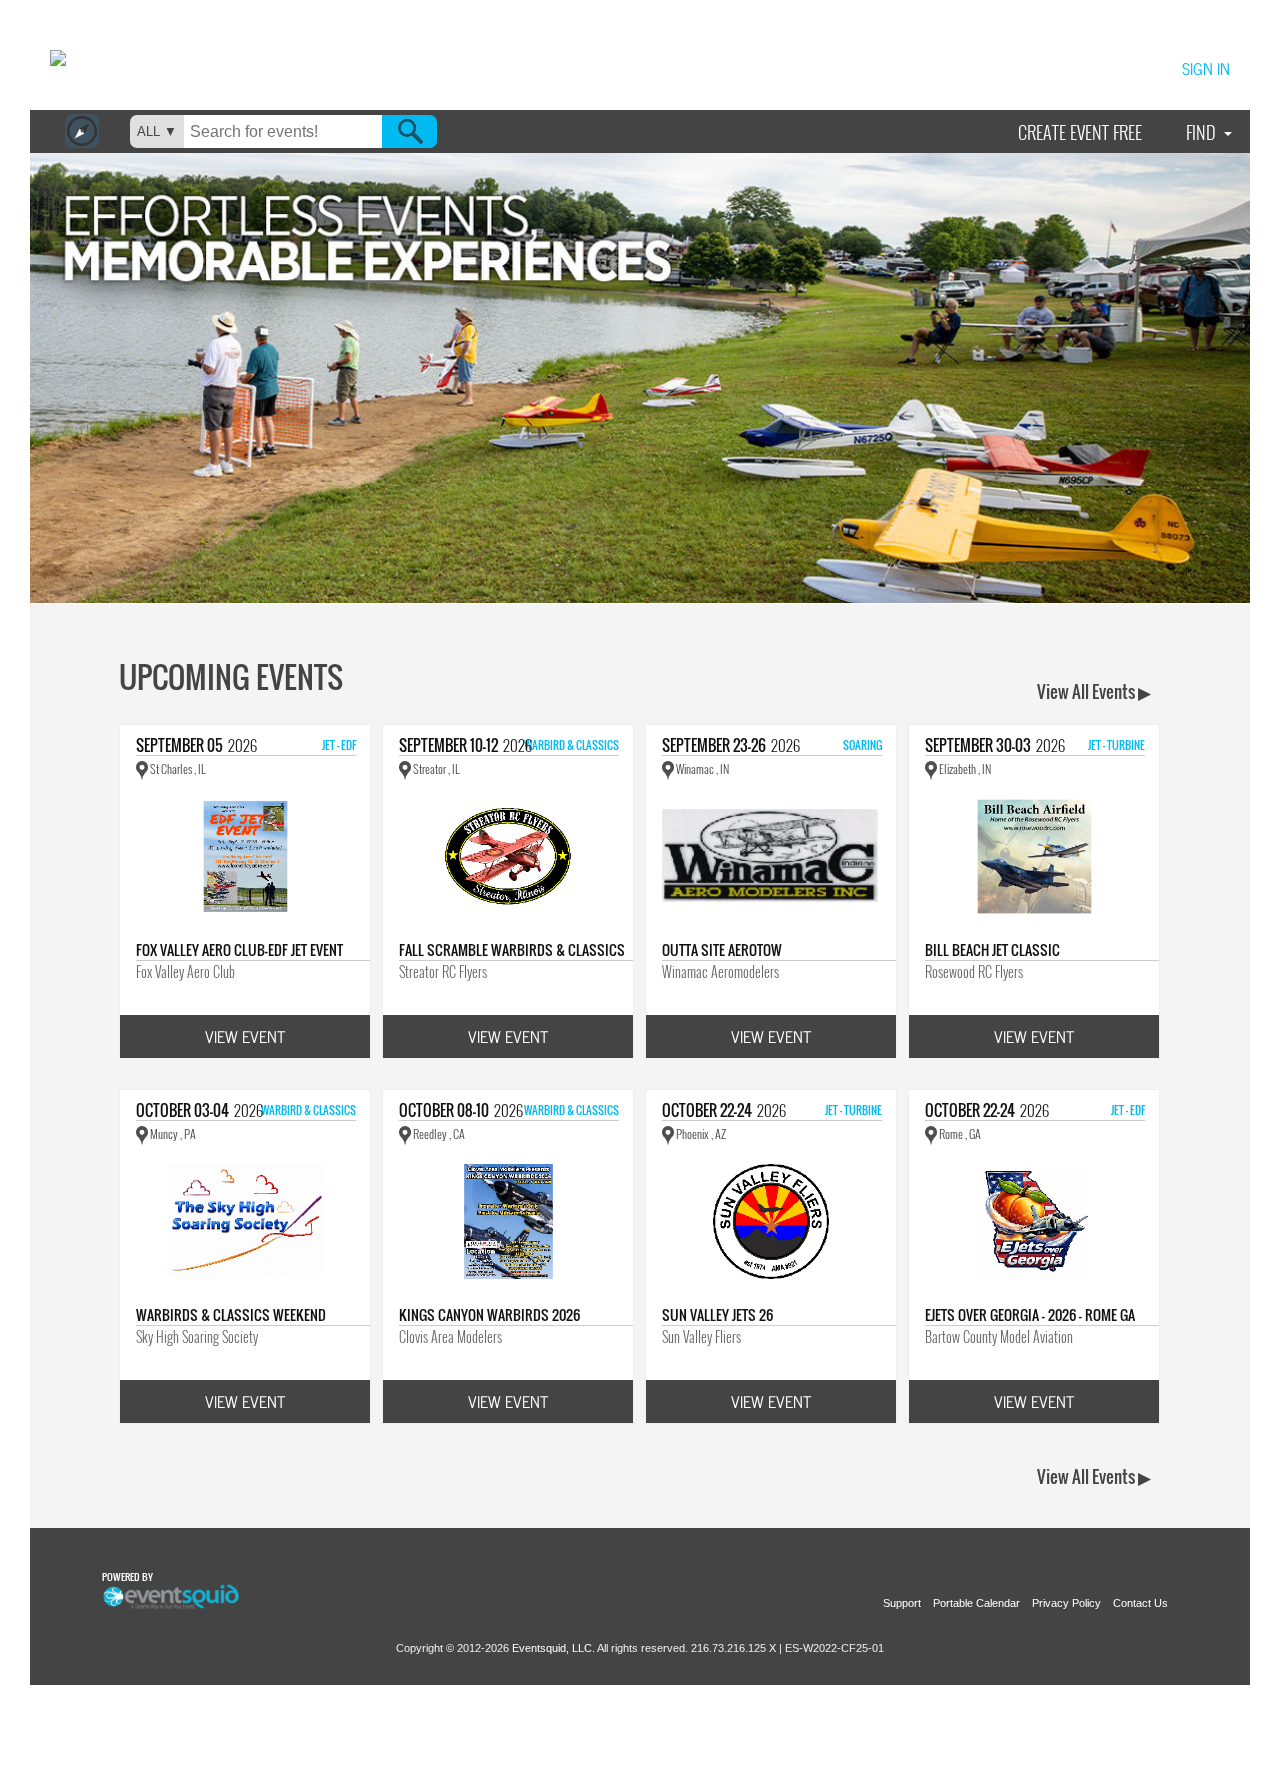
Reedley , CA (438, 1133)
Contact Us (1140, 1603)
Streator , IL (435, 768)
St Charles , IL (177, 768)
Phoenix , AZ (700, 1133)
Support (902, 1603)
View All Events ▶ (1094, 691)
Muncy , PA (172, 1133)
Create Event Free (1080, 132)
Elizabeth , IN (964, 768)
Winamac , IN (701, 768)
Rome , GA (959, 1133)
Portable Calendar (976, 1603)
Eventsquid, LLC (552, 1648)
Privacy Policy (1066, 1603)
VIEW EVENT (245, 1036)
